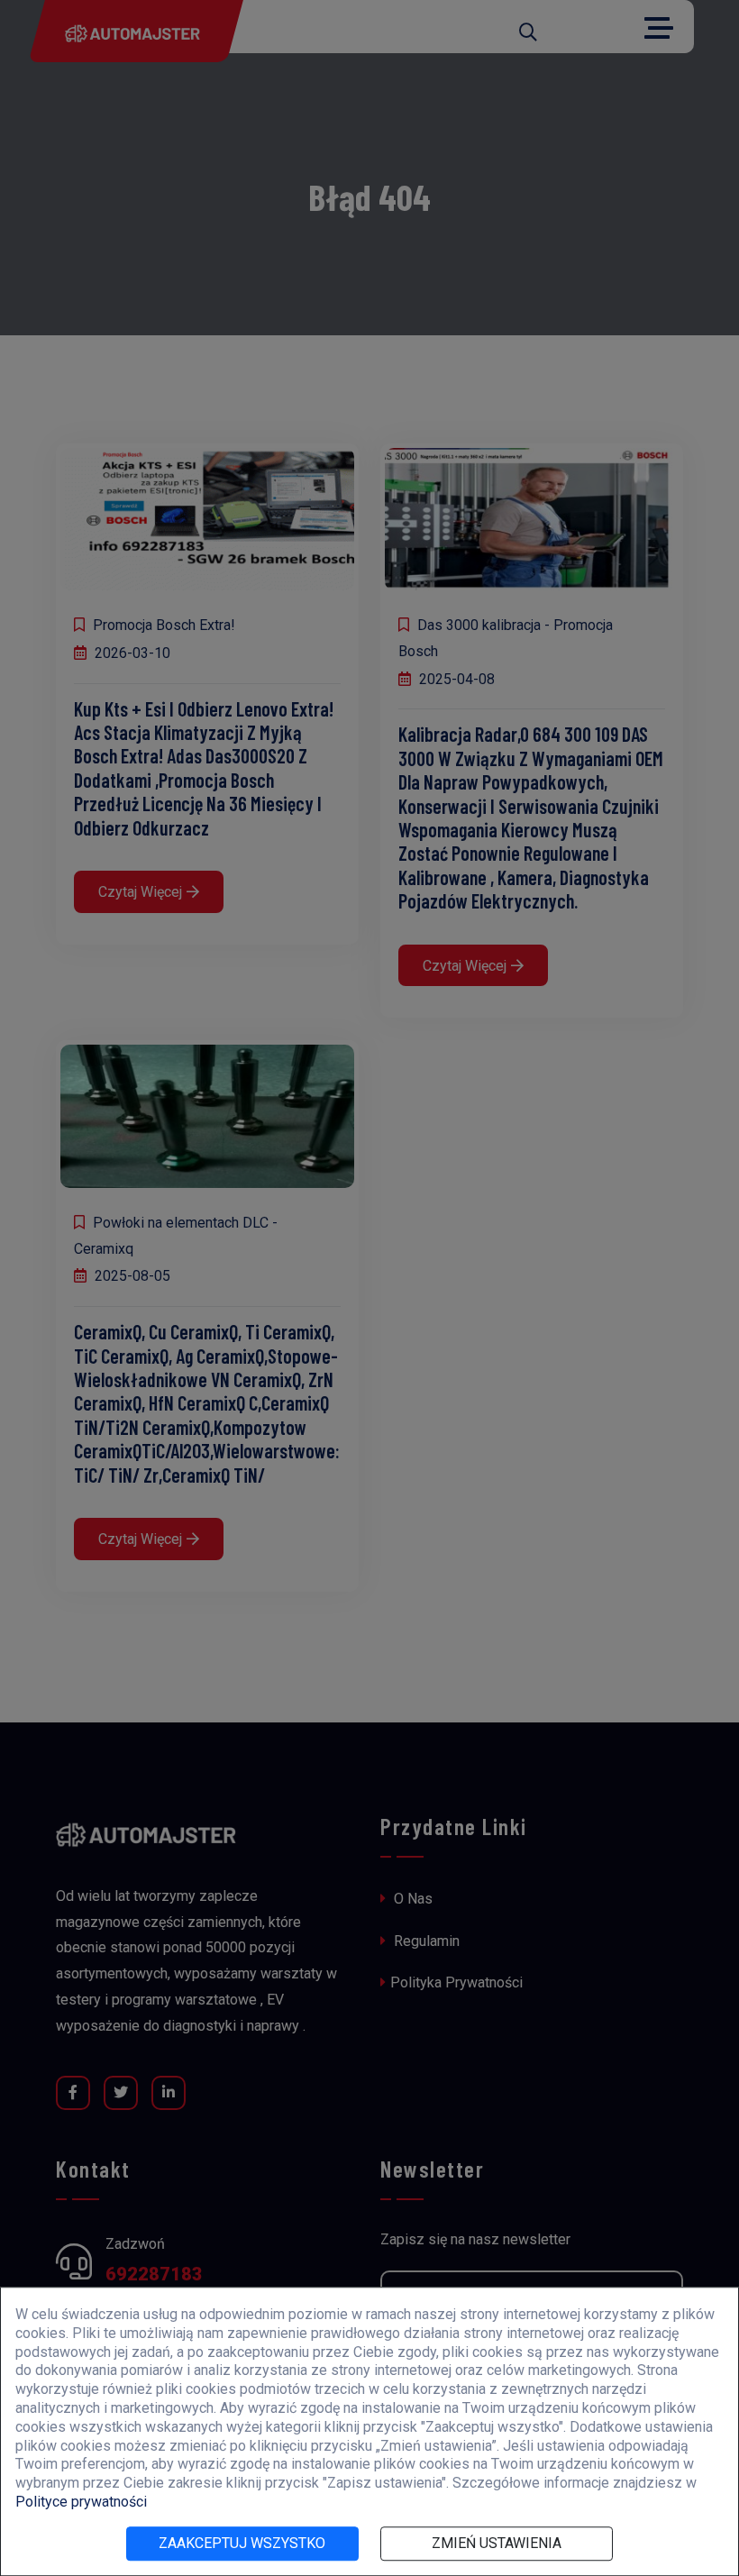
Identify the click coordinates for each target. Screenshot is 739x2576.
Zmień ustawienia (497, 2543)
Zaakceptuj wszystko (242, 2543)
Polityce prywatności (81, 2502)
